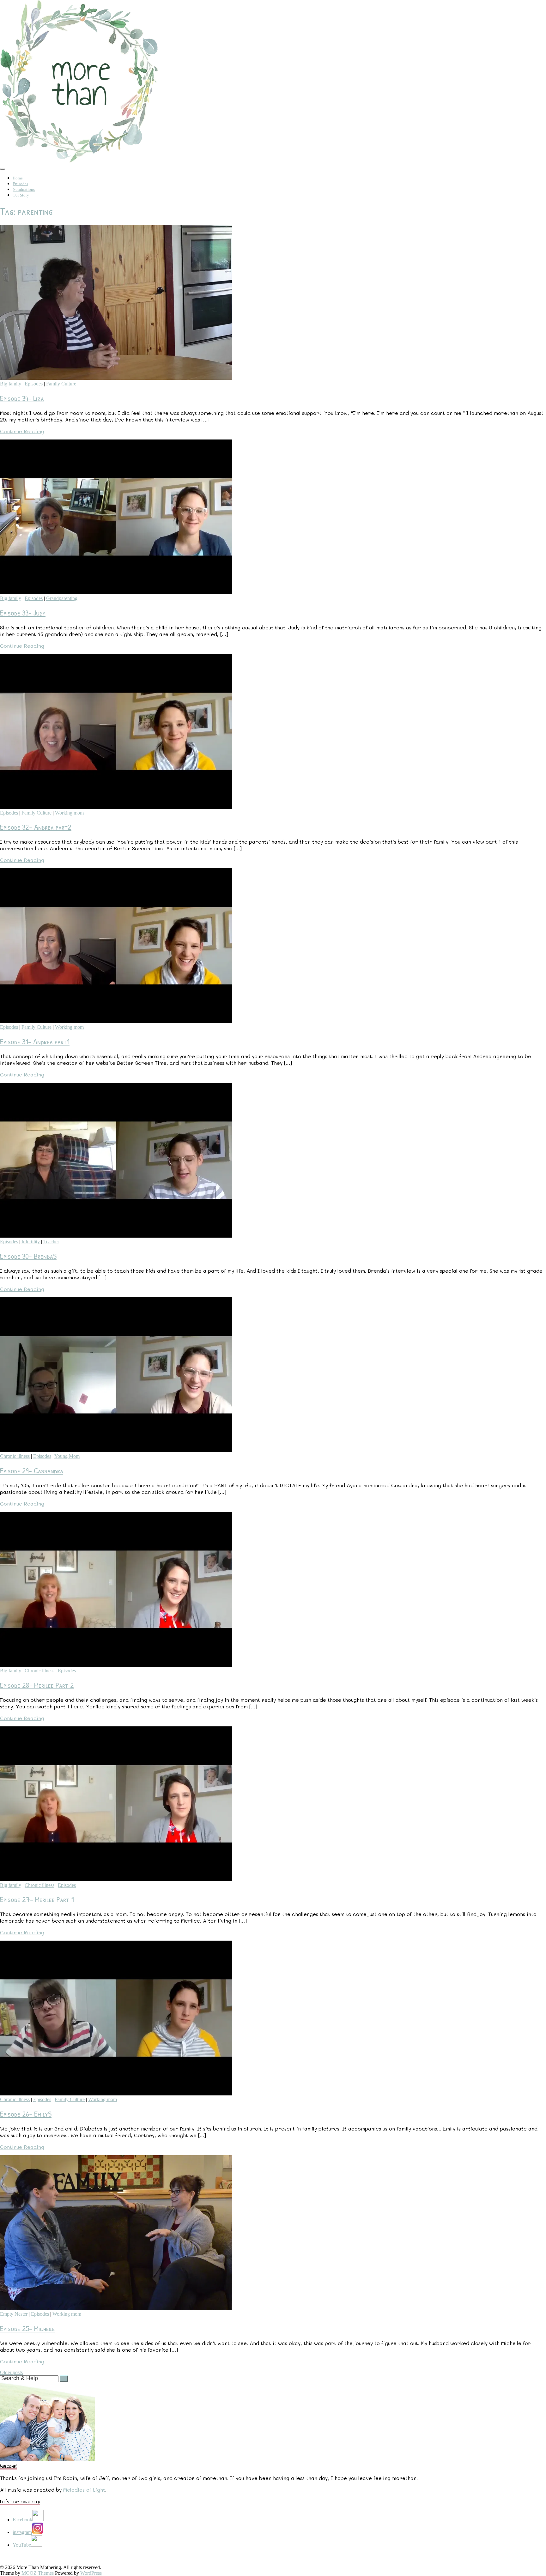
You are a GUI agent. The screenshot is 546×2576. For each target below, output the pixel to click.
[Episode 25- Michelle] (116, 2308)
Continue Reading (22, 431)
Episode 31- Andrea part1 (35, 1041)
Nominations (24, 189)
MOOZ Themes (38, 2573)
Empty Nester (14, 2314)
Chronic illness (15, 1456)
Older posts (11, 2372)
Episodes (20, 184)
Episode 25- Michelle (27, 2328)
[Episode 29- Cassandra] (116, 1450)
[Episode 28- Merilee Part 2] (116, 1665)
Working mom (69, 813)
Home (18, 178)
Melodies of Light (84, 2490)
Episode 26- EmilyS (26, 2114)
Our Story (21, 195)
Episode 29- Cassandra (32, 1470)
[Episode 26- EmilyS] (116, 2094)
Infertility (31, 1242)
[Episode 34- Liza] (116, 378)
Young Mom (67, 1456)
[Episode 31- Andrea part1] (116, 1021)
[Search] (64, 2379)
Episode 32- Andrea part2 (36, 827)
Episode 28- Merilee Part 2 (37, 1685)
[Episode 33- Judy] (116, 593)
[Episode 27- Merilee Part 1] (116, 1879)
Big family (11, 384)
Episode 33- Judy (23, 613)
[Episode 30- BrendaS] (116, 1236)
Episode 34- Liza (22, 398)
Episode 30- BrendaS (28, 1256)
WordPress (91, 2573)
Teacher (51, 1242)
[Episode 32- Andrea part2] (116, 807)
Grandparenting (62, 598)
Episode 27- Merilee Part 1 (37, 1899)
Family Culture (61, 384)
